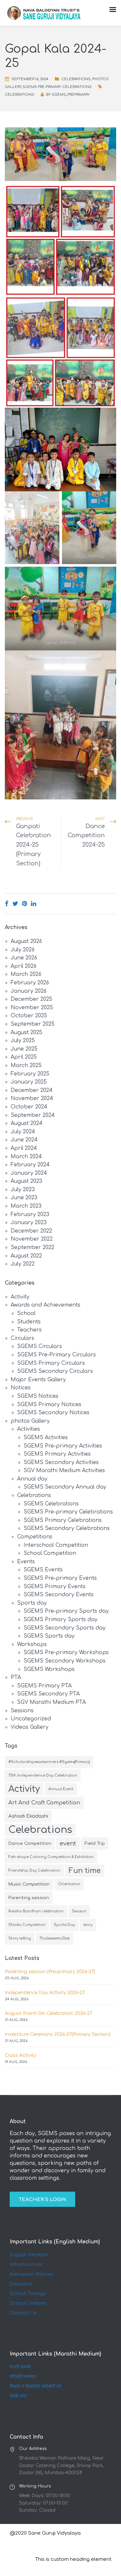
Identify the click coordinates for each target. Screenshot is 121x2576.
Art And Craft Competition (44, 1803)
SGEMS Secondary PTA (48, 1694)
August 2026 (26, 941)
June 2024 (24, 1140)
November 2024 (32, 1098)
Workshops (32, 1644)
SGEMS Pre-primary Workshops (66, 1652)
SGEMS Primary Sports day (60, 1619)
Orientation (69, 1884)
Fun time (85, 1871)
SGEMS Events (43, 1570)
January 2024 (29, 1173)
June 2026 (24, 958)
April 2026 (24, 966)
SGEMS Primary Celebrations (63, 1520)
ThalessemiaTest (55, 1938)
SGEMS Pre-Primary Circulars (56, 1355)
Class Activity (20, 2055)
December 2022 (31, 1231)
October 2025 (29, 1016)
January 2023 (29, 1223)
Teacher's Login (42, 2200)
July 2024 (23, 1132)
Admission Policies (32, 2274)
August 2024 (27, 1123)
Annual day (32, 1479)
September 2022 (32, 1247)
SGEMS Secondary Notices (53, 1413)
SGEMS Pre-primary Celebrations (57, 87)
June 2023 (24, 1198)
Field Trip (95, 1843)
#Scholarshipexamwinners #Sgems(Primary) (49, 1762)
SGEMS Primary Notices (49, 1405)
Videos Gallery (30, 1727)
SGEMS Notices (38, 1396)
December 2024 (32, 1090)
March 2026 (26, 974)
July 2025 (23, 1041)
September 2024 (33, 1115)
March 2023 (26, 1206)
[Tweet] (15, 904)
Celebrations (76, 79)
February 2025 (30, 1074)
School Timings (28, 2294)
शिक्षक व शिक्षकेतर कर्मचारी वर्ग (35, 2386)
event (68, 1844)
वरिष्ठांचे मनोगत (23, 2377)
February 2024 (30, 1165)
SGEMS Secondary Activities (61, 1462)
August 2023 (26, 1181)
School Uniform (28, 2303)
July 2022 (23, 1264)
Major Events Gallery (38, 1380)
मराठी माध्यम (20, 2367)
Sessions (22, 1711)
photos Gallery (30, 1421)
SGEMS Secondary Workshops (65, 1661)
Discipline (21, 2284)
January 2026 (29, 991)
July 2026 (23, 950)
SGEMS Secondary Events (59, 1595)
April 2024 (24, 1148)
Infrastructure (26, 2265)
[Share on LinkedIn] (34, 904)
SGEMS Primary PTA (44, 1686)
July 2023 (23, 1190)
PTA (16, 1677)
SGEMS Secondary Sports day (65, 1628)
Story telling (20, 1938)
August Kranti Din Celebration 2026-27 (49, 2013)
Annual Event (61, 1789)
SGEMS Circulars (40, 1346)
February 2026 (30, 983)
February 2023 (30, 1214)
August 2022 (26, 1256)
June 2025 (24, 1049)
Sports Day (64, 1925)
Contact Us (23, 2313)
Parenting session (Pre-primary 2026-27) (50, 1972)
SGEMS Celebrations (51, 1504)
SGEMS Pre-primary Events (60, 1578)
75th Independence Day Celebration (43, 1775)
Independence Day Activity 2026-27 (45, 1993)
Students (29, 1322)
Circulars (22, 1338)
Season (79, 1911)
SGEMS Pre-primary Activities (63, 1446)
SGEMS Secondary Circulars (55, 1371)
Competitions (35, 1537)
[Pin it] (25, 904)
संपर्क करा (18, 2396)
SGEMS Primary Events (55, 1587)
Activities (29, 1429)
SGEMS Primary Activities (57, 1454)
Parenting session (29, 1898)
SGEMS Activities (46, 1438)
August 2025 (26, 1032)
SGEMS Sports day (49, 1636)
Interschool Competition (56, 1545)
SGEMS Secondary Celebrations (67, 1528)
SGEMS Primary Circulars (51, 1363)
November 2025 (32, 1008)
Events (26, 1562)
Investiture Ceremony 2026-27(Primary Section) (58, 2034)
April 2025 (24, 1057)
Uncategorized (31, 1719)
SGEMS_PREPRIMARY (71, 95)
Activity (20, 1297)
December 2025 (31, 999)
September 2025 (33, 1024)
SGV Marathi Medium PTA (51, 1702)
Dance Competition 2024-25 (86, 836)
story (88, 1925)
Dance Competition (30, 1843)
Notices (21, 1388)
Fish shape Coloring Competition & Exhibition (51, 1857)
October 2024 (29, 1107)
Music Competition (29, 1884)
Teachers (29, 1330)
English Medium (29, 2255)
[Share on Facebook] (7, 904)
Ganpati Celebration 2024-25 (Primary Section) (34, 845)
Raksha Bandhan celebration (36, 1911)
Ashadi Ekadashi (28, 1816)
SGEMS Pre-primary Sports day (66, 1611)
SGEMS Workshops (49, 1669)
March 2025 (26, 1065)
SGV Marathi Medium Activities (64, 1470)
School (26, 1313)
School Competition (50, 1553)
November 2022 (32, 1239)
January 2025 (29, 1082)
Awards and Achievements (45, 1305)
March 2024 (26, 1157)
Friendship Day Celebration (34, 1871)
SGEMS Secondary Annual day (65, 1487)
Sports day (32, 1603)
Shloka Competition (27, 1925)
